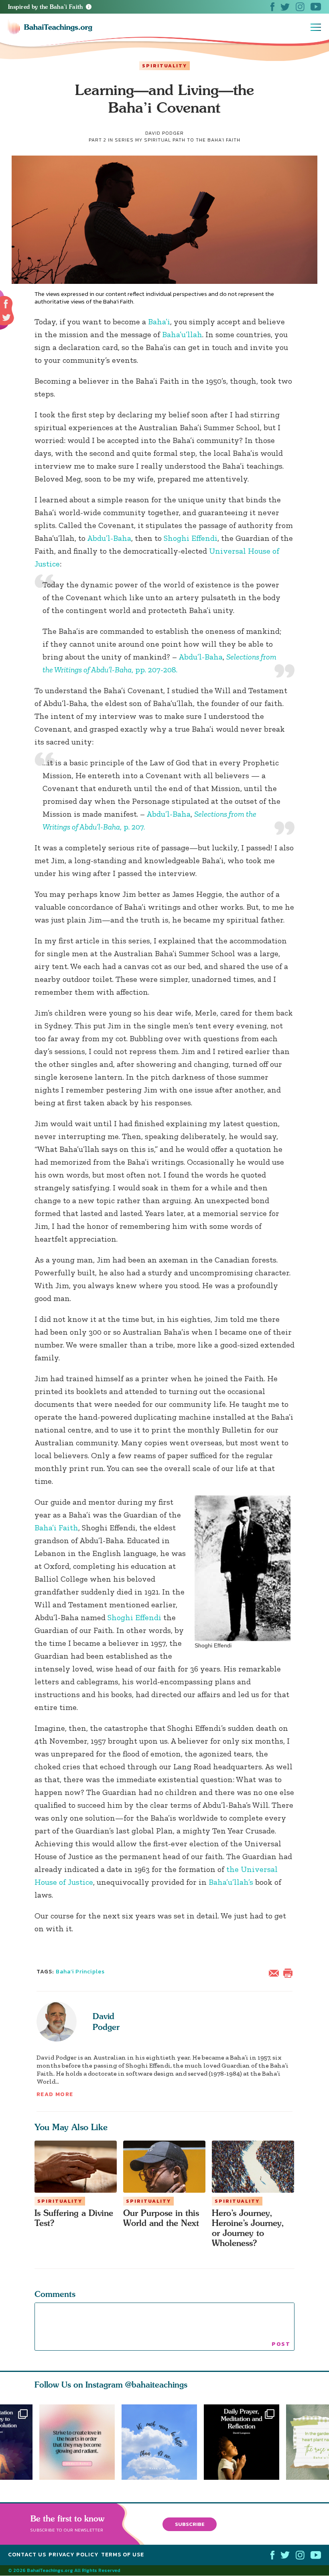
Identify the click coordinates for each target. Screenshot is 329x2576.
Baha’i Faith (56, 1528)
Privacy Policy (74, 2555)
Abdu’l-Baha (109, 538)
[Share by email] (276, 1972)
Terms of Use (123, 2555)
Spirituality (164, 66)
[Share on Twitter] (6, 318)
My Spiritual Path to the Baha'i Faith (188, 140)
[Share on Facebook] (6, 304)
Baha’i (159, 322)
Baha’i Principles (80, 1972)
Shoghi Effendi (191, 538)
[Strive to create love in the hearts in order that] (77, 2442)
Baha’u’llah (182, 334)
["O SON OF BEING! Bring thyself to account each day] (245, 2442)
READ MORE (55, 2094)
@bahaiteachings (156, 2385)
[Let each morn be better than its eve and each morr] (163, 2442)
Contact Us (27, 2555)
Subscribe (190, 2524)
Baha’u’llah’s (231, 1882)
